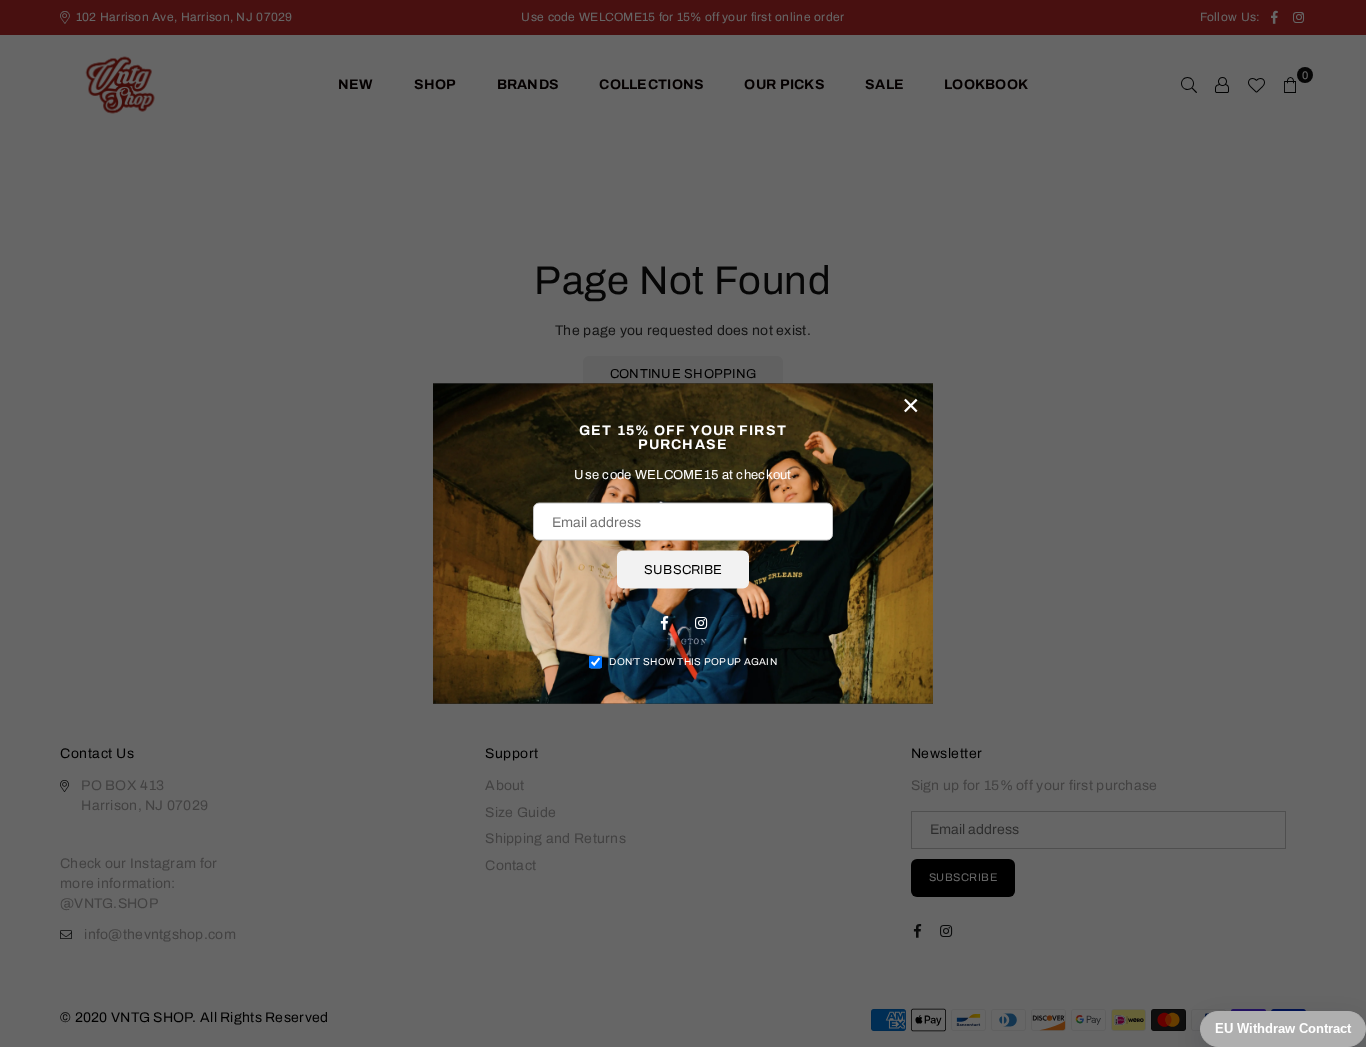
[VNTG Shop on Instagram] (701, 622)
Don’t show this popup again (693, 661)
